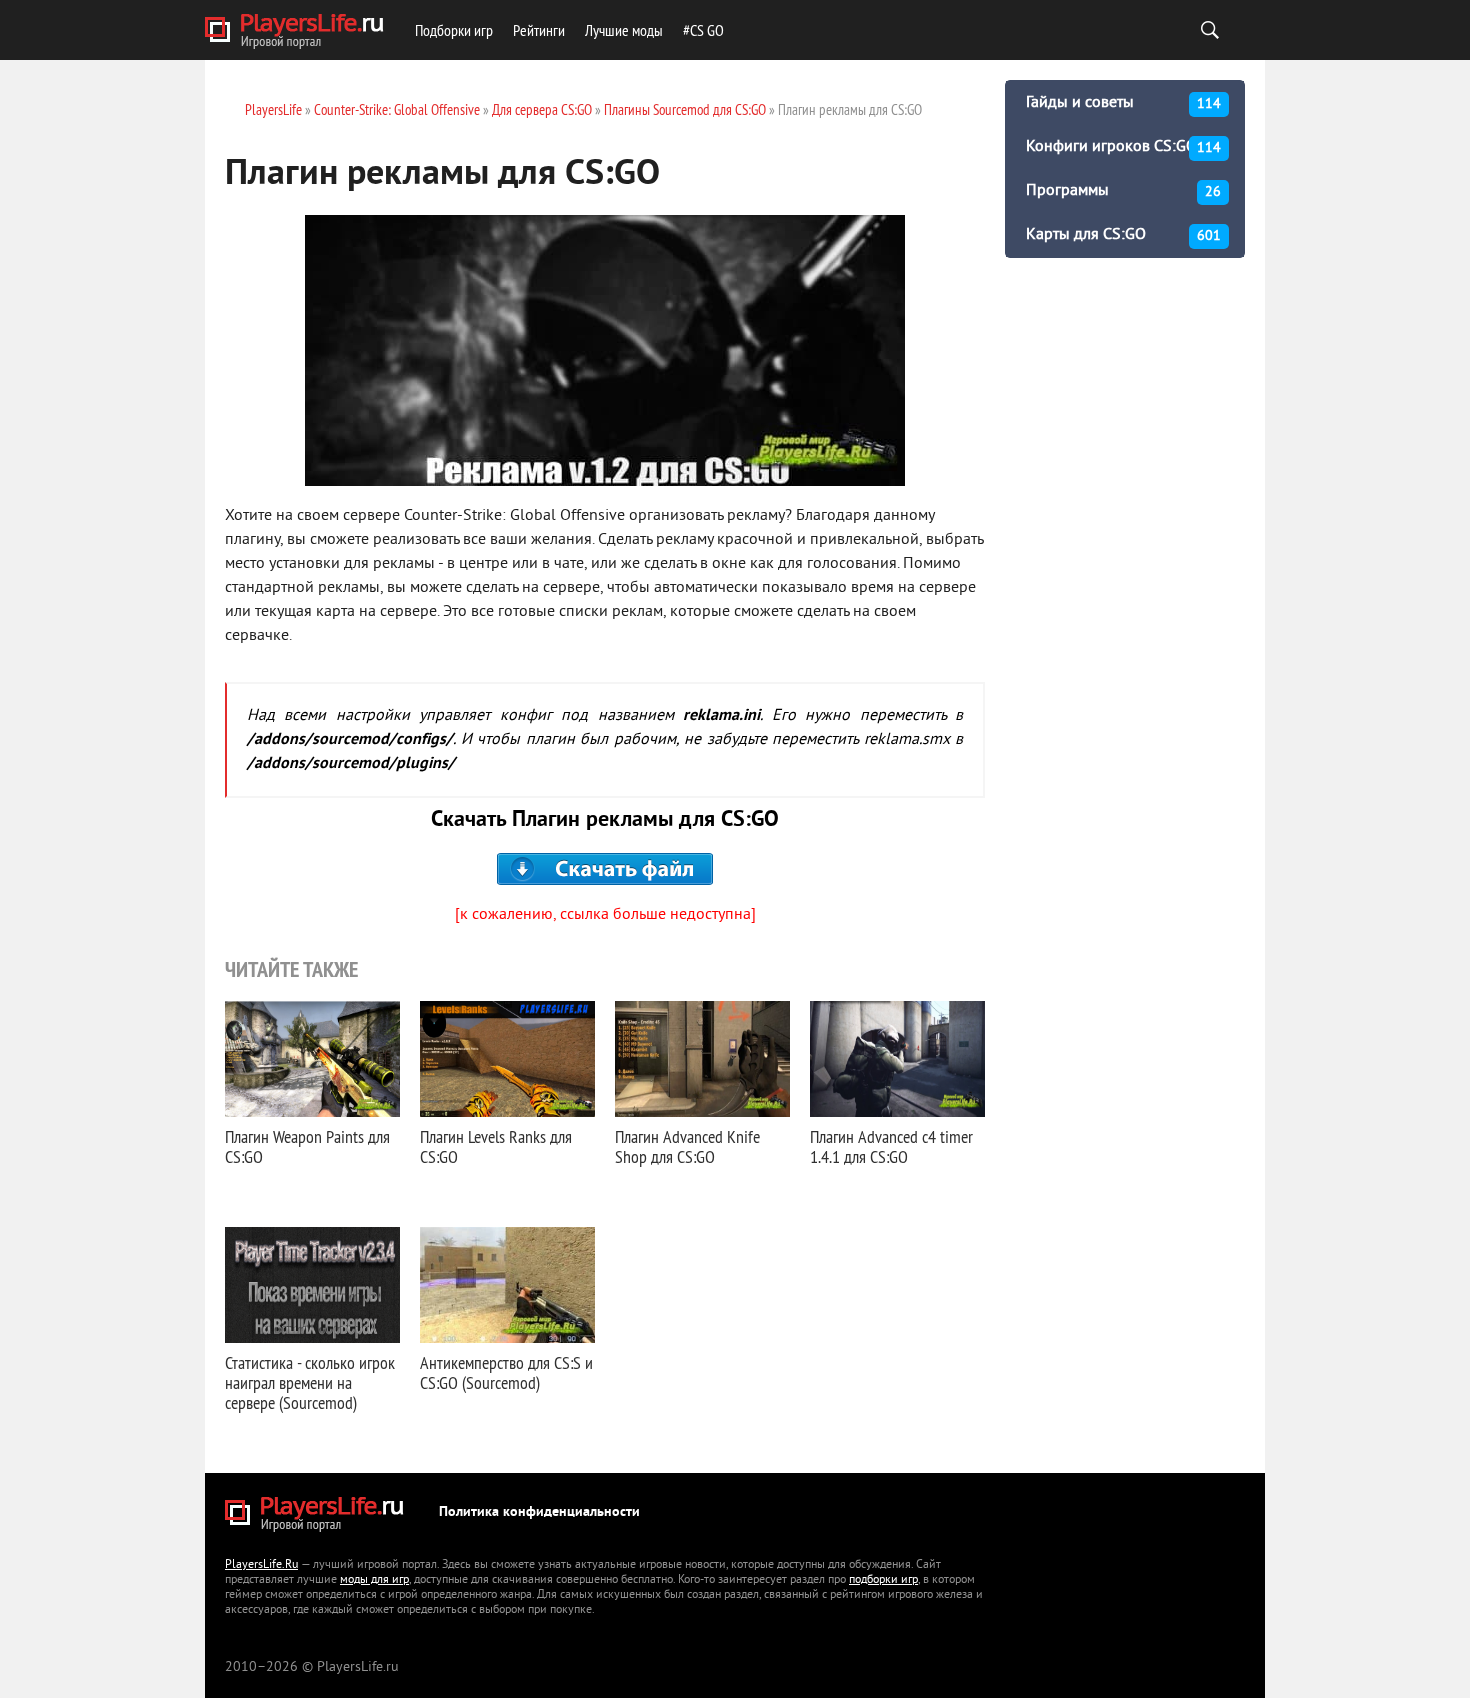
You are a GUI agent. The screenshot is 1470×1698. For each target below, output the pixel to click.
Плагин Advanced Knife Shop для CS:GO (687, 1146)
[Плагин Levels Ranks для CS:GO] (507, 1059)
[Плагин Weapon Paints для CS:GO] (312, 1059)
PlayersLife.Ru (261, 1565)
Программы (1123, 191)
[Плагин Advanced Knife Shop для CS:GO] (702, 1059)
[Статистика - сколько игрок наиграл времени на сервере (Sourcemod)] (312, 1285)
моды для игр (374, 1580)
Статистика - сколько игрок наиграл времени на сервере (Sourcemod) (310, 1382)
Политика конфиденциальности (539, 1512)
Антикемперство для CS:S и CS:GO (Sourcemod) (506, 1372)
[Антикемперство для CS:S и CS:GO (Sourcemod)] (507, 1285)
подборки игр (883, 1580)
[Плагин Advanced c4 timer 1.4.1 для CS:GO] (897, 1059)
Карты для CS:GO (1123, 235)
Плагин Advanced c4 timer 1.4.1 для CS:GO (891, 1146)
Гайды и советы (1123, 103)
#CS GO (703, 30)
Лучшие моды (624, 30)
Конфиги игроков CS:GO (1123, 147)
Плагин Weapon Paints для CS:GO (307, 1146)
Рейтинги (539, 30)
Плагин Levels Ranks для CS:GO (496, 1146)
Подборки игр (454, 30)
